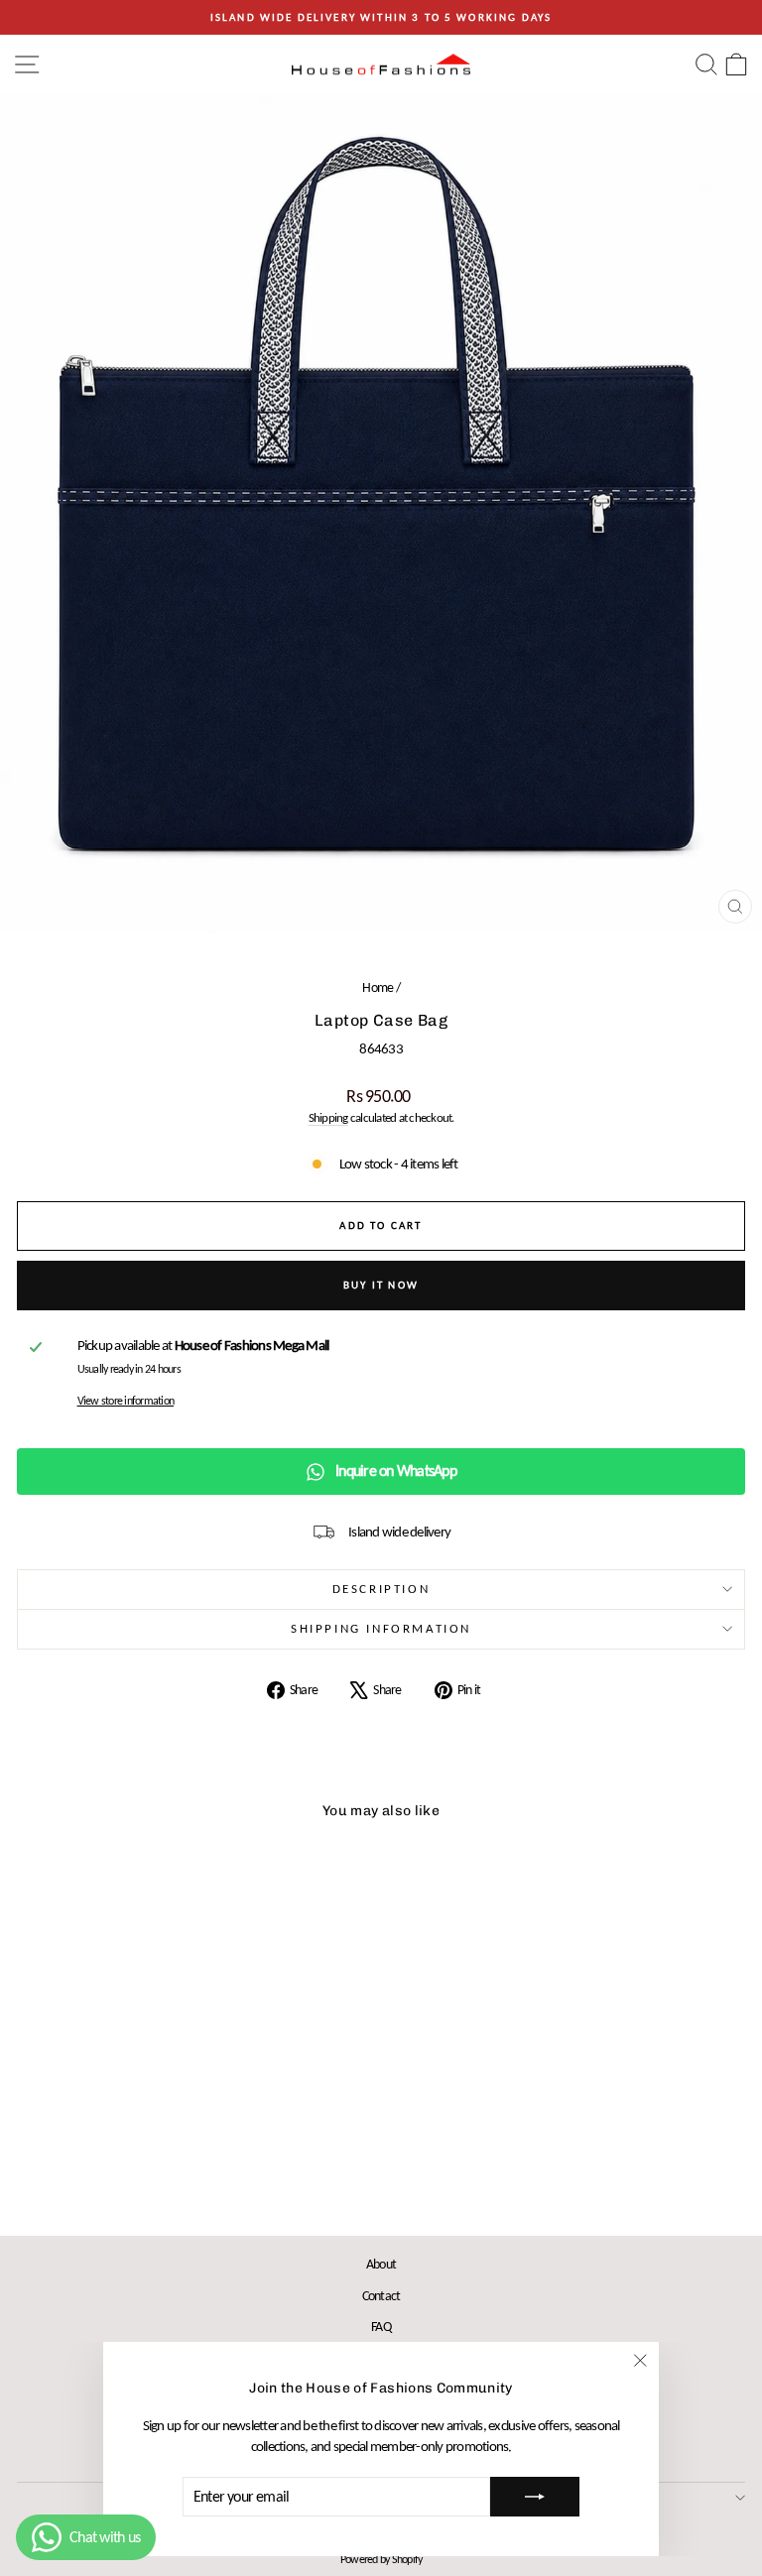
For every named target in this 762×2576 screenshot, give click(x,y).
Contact (381, 2296)
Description (381, 1589)
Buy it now (381, 1285)
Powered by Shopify (381, 2559)
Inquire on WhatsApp (396, 1471)
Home (378, 987)
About (381, 2264)
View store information (126, 1401)
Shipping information (381, 1628)
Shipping (328, 1117)
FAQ (381, 2327)
